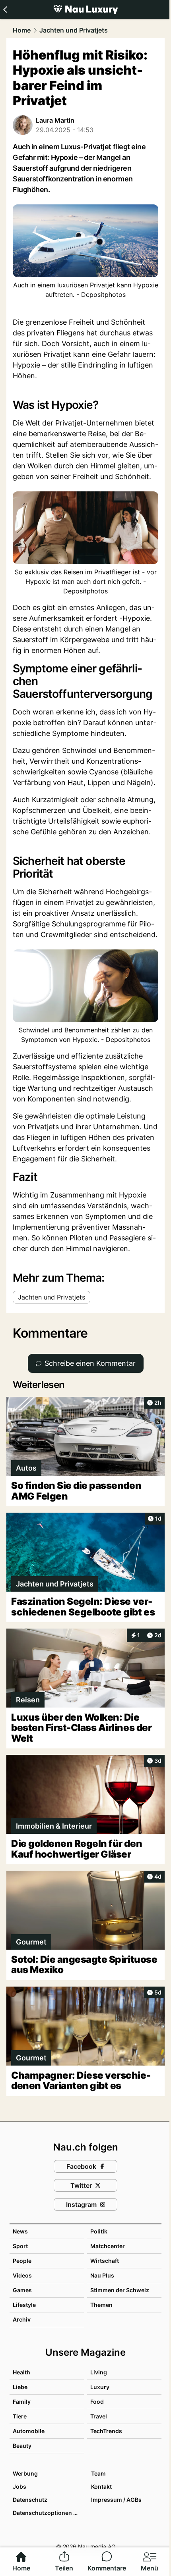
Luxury (100, 2387)
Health (21, 2372)
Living (99, 2372)
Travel (99, 2416)
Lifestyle (24, 2305)
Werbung (25, 2473)
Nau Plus (102, 2275)
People (22, 2261)
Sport (20, 2246)
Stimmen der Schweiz (120, 2290)
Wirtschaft (105, 2261)
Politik (99, 2231)
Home (22, 30)
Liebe (20, 2387)
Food (97, 2402)
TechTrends (106, 2431)
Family (22, 2402)
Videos (22, 2275)
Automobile (29, 2431)
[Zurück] (5, 10)
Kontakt (101, 2486)
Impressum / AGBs (116, 2500)
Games (22, 2290)
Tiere (20, 2416)
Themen (101, 2305)
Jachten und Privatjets (74, 30)
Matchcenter (108, 2246)
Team (98, 2473)
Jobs (19, 2486)
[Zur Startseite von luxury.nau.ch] (85, 10)
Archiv (22, 2319)
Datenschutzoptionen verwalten (48, 2513)
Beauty (22, 2446)
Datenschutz (30, 2500)
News (20, 2231)
